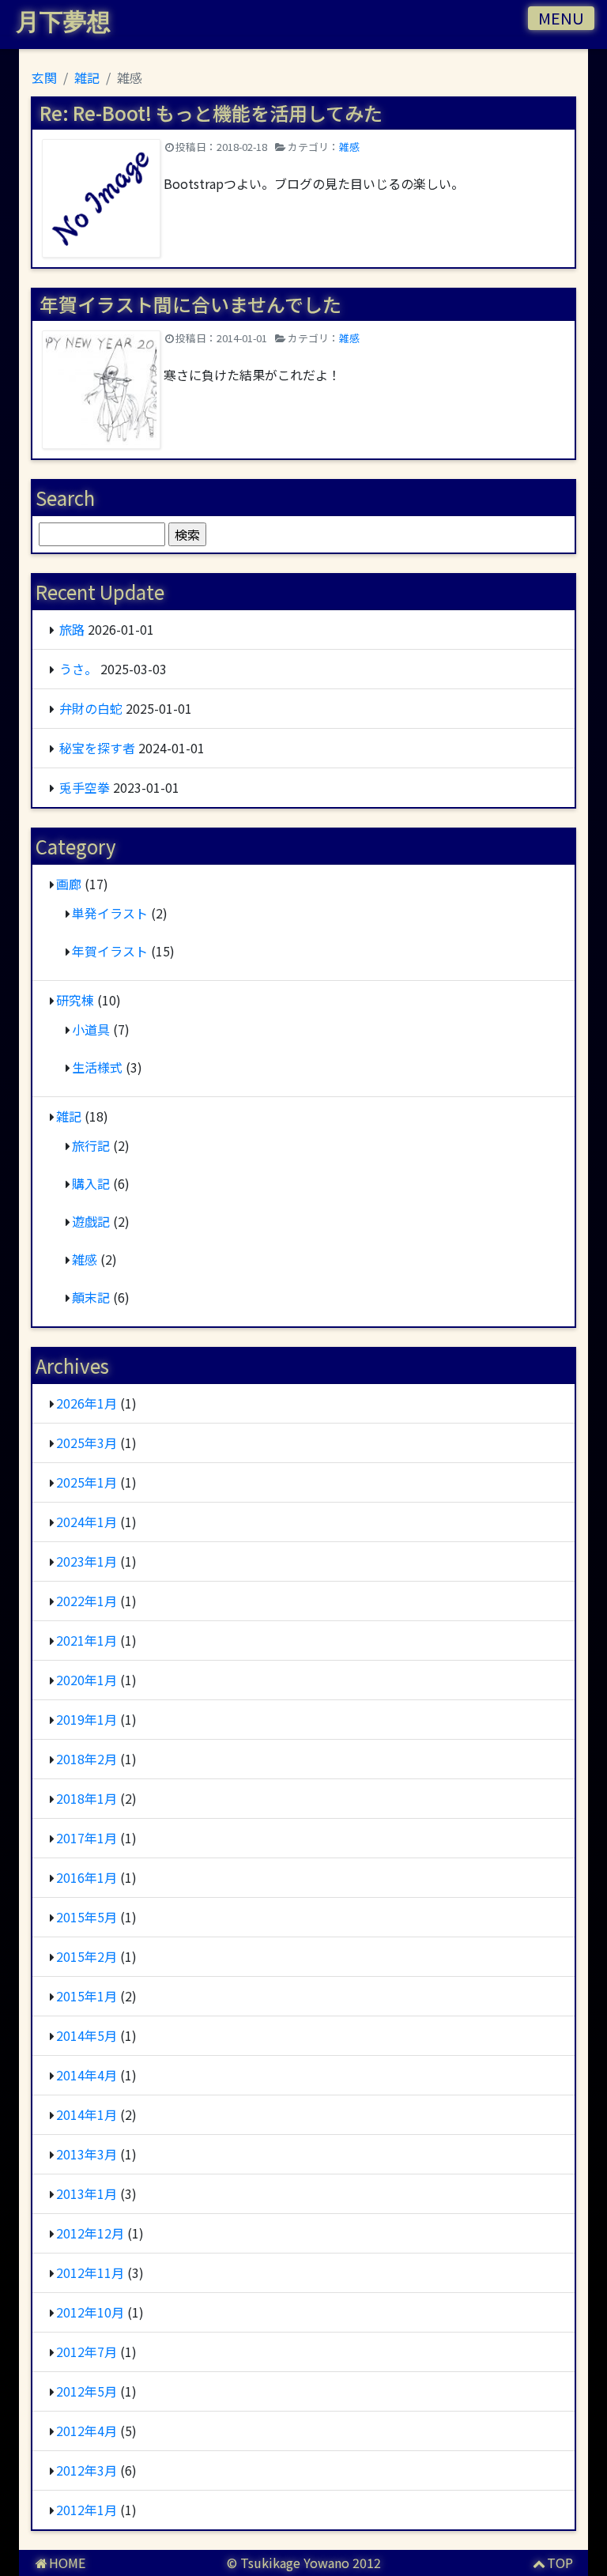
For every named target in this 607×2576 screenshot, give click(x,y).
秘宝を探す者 (97, 748)
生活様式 (97, 1067)
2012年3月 (87, 2470)
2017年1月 (87, 1838)
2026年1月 (87, 1403)
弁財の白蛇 (91, 708)
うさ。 (78, 669)
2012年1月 (87, 2510)
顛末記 (91, 1297)
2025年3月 (87, 1443)
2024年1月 (87, 1522)
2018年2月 (87, 1759)
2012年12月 (90, 2233)
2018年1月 (87, 1798)
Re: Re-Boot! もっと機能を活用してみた (211, 113)
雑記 (69, 1116)
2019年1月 (87, 1719)
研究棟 (75, 1000)
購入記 (91, 1183)
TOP (560, 2563)
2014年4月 (87, 2075)
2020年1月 (87, 1680)
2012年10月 (90, 2312)
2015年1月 (87, 1996)
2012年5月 (87, 2391)
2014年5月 (87, 2035)
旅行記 (91, 1145)
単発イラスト (110, 913)
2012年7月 (87, 2352)
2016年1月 (87, 1877)
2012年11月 (90, 2272)
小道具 (91, 1029)
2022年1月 (87, 1601)
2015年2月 (87, 1956)
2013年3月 (87, 2154)
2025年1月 (87, 1482)
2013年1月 (87, 2193)
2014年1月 (87, 2114)
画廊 (69, 884)
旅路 (72, 629)
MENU (561, 18)
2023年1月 (87, 1561)
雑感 (349, 147)
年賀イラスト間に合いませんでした (190, 304)
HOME (67, 2563)
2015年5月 (87, 1917)
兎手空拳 (85, 787)
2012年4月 (87, 2431)
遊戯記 (91, 1221)
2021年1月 (87, 1640)
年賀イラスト (110, 951)
